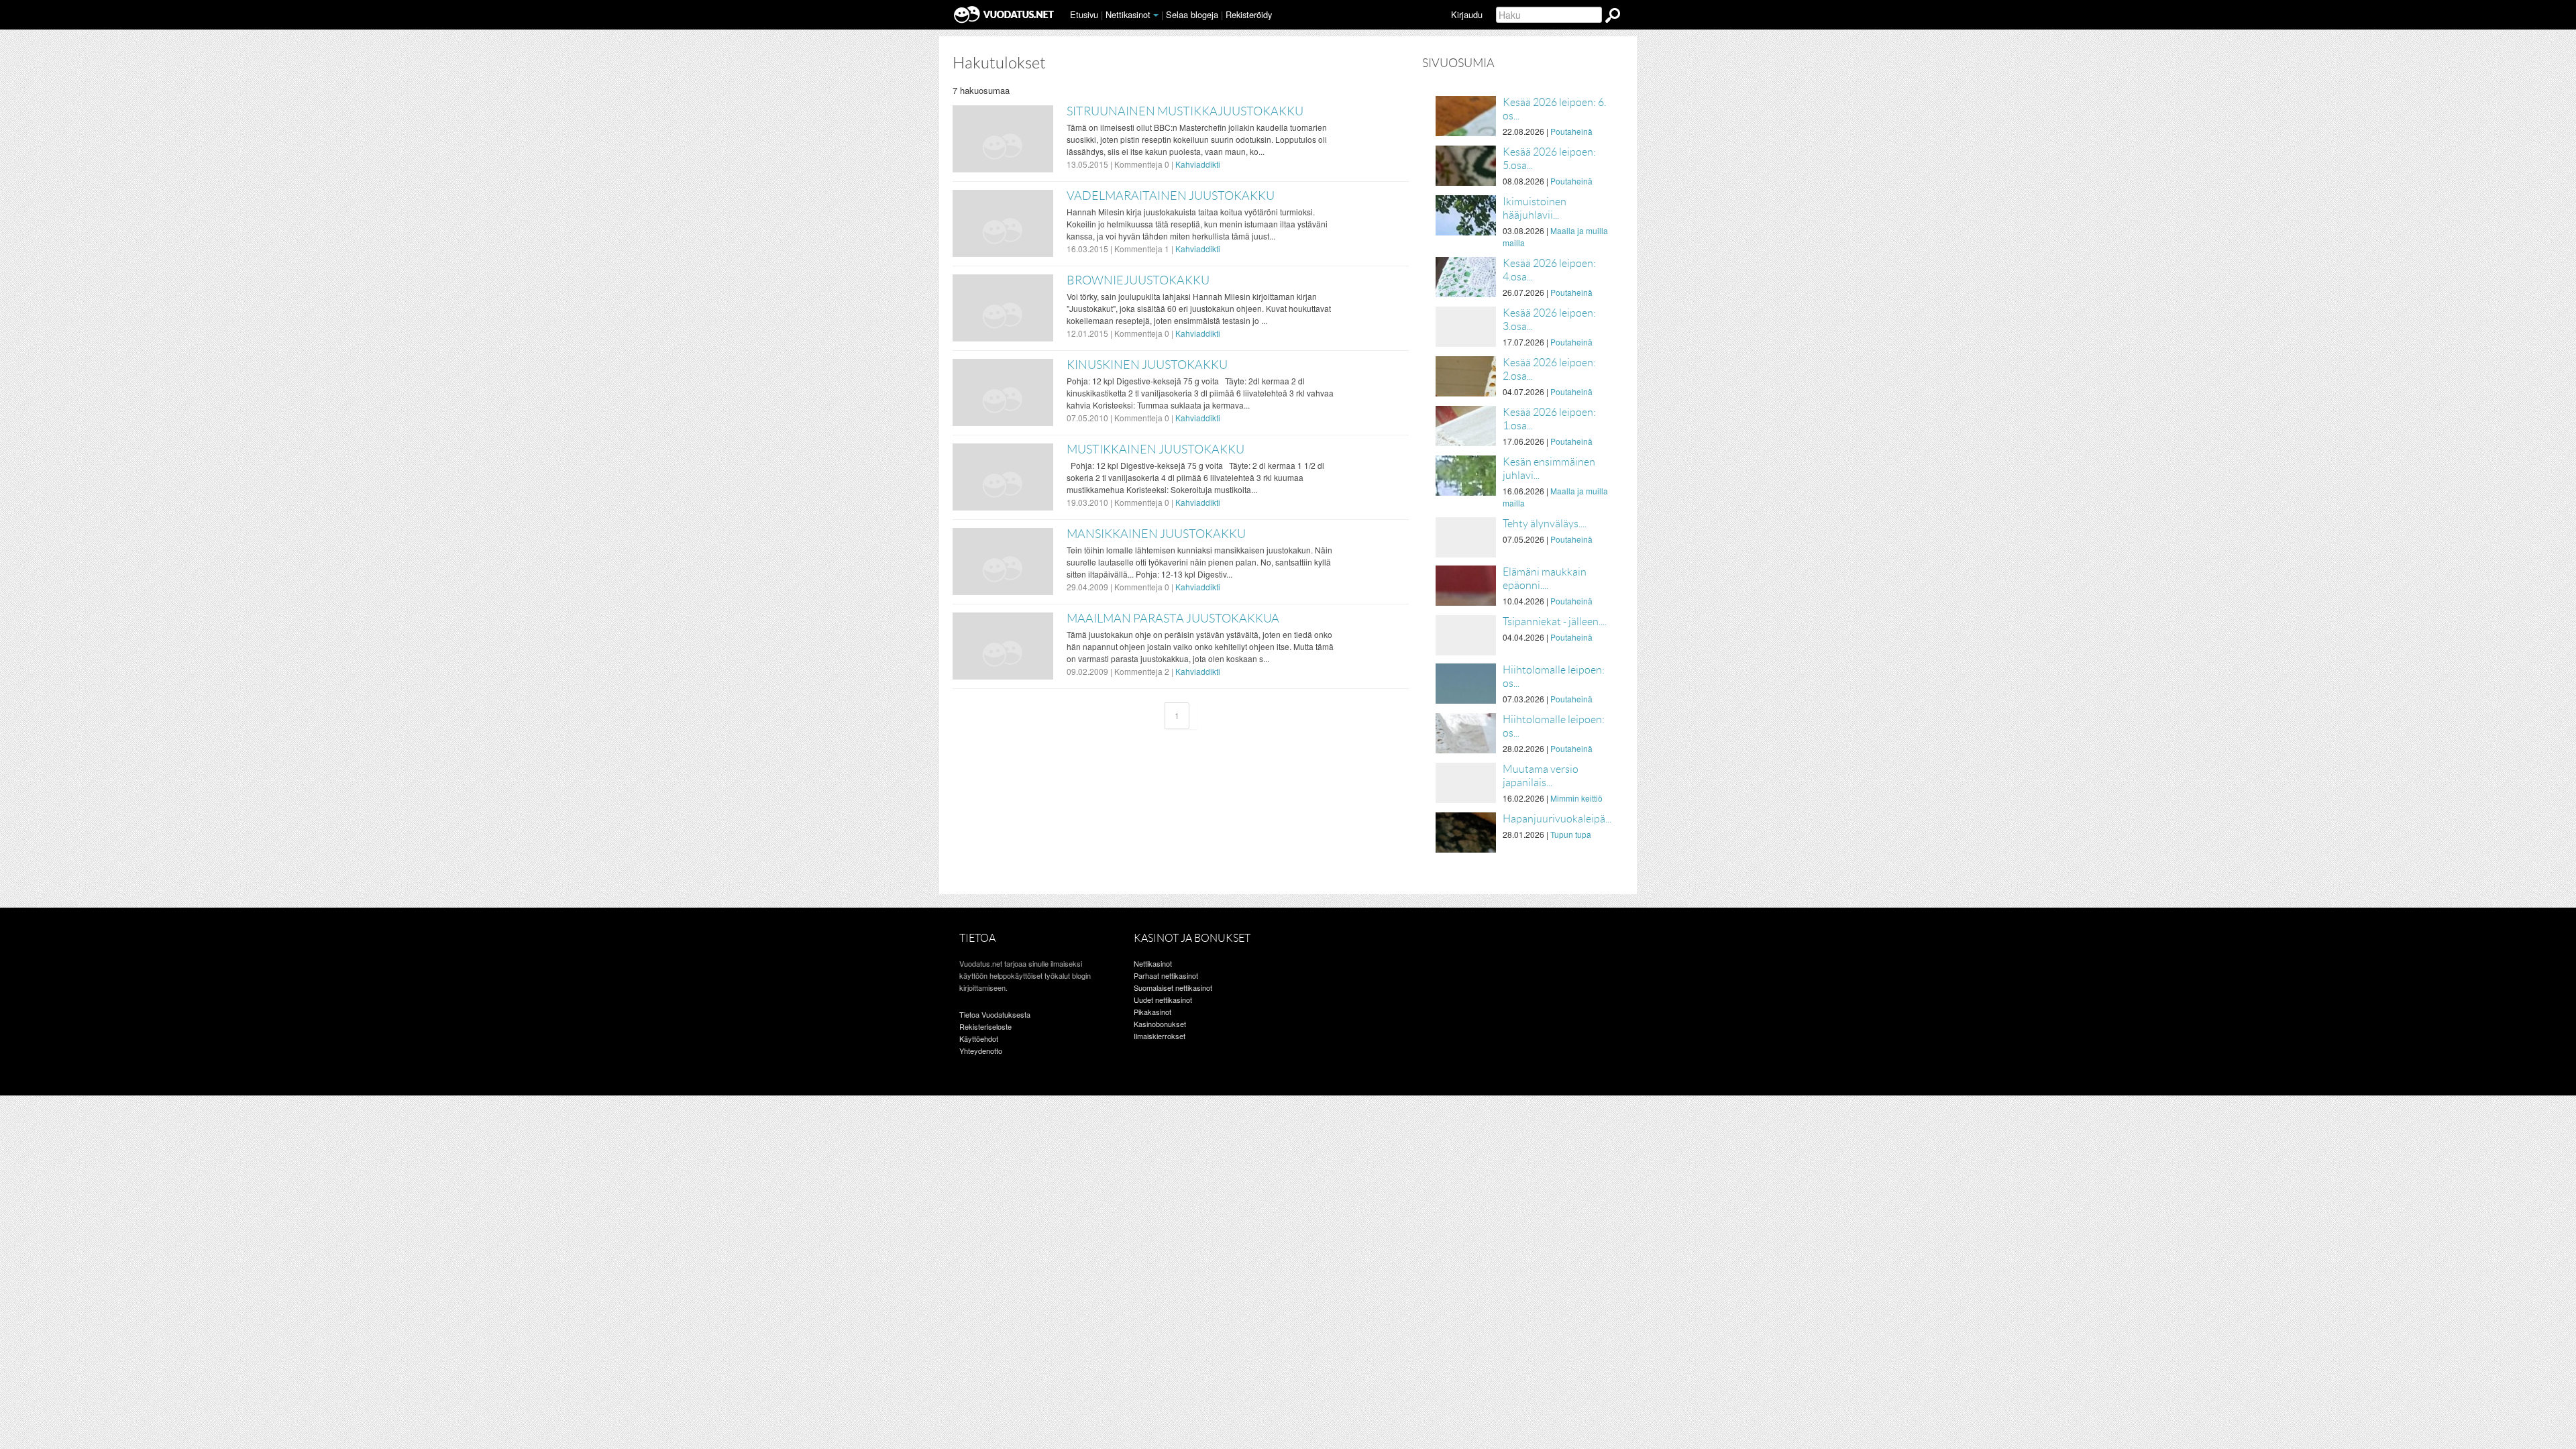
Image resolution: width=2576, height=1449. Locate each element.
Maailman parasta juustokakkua (1173, 619)
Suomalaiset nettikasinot (1173, 987)
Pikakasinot (1152, 1012)
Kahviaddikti (1198, 164)
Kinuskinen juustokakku (1147, 365)
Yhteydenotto (981, 1051)
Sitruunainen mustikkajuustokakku (1185, 111)
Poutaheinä (1571, 131)
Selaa (1192, 14)
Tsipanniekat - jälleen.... (1555, 622)
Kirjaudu (1467, 14)
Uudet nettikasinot (1163, 1000)
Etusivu (1084, 14)
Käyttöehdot (979, 1038)
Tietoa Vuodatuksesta (995, 1014)
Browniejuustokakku (1138, 280)
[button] (1156, 15)
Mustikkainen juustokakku (1156, 449)
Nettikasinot (1128, 14)
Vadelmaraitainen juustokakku (1171, 196)
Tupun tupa (1571, 834)
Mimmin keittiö (1576, 798)
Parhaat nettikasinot (1166, 975)
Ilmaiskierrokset (1160, 1036)
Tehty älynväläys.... (1545, 524)
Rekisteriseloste (985, 1026)
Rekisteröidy (1249, 14)
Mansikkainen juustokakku (1156, 534)
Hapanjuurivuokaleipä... (1557, 819)
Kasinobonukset (1160, 1024)
